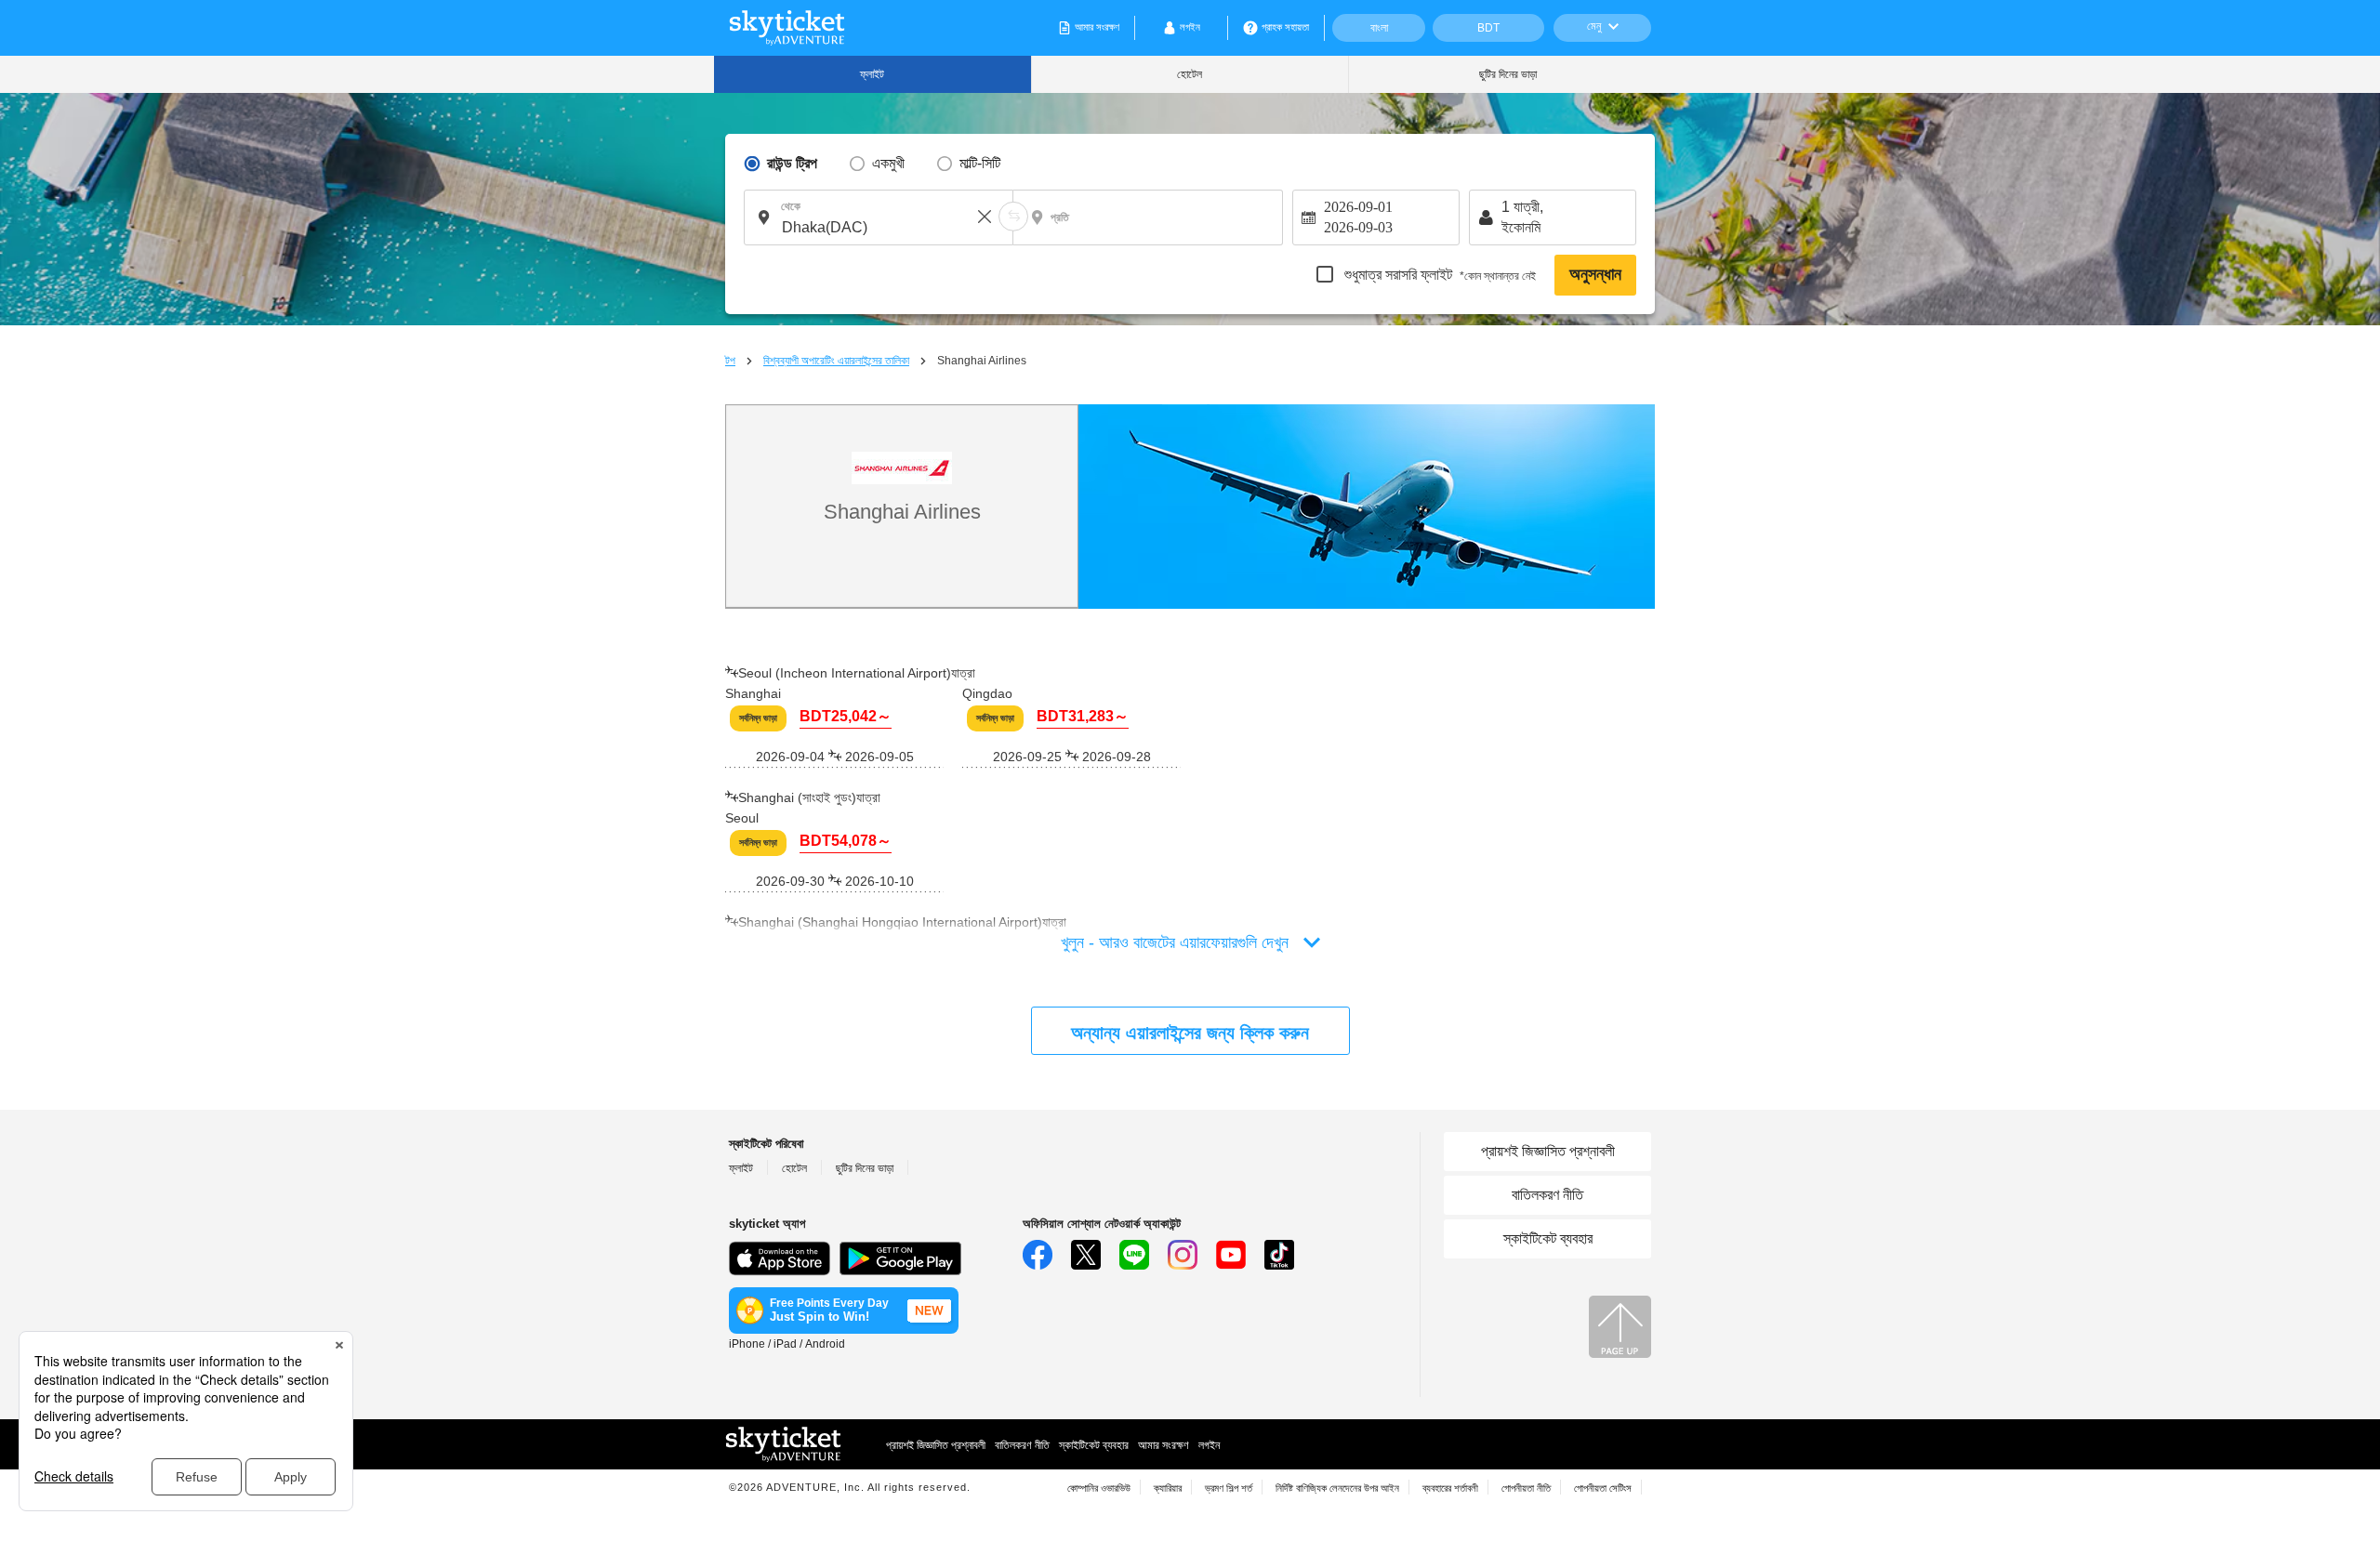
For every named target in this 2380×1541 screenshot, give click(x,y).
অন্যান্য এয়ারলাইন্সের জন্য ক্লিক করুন (1190, 1033)
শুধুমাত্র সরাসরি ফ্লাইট (1438, 275)
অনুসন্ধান (1595, 274)
